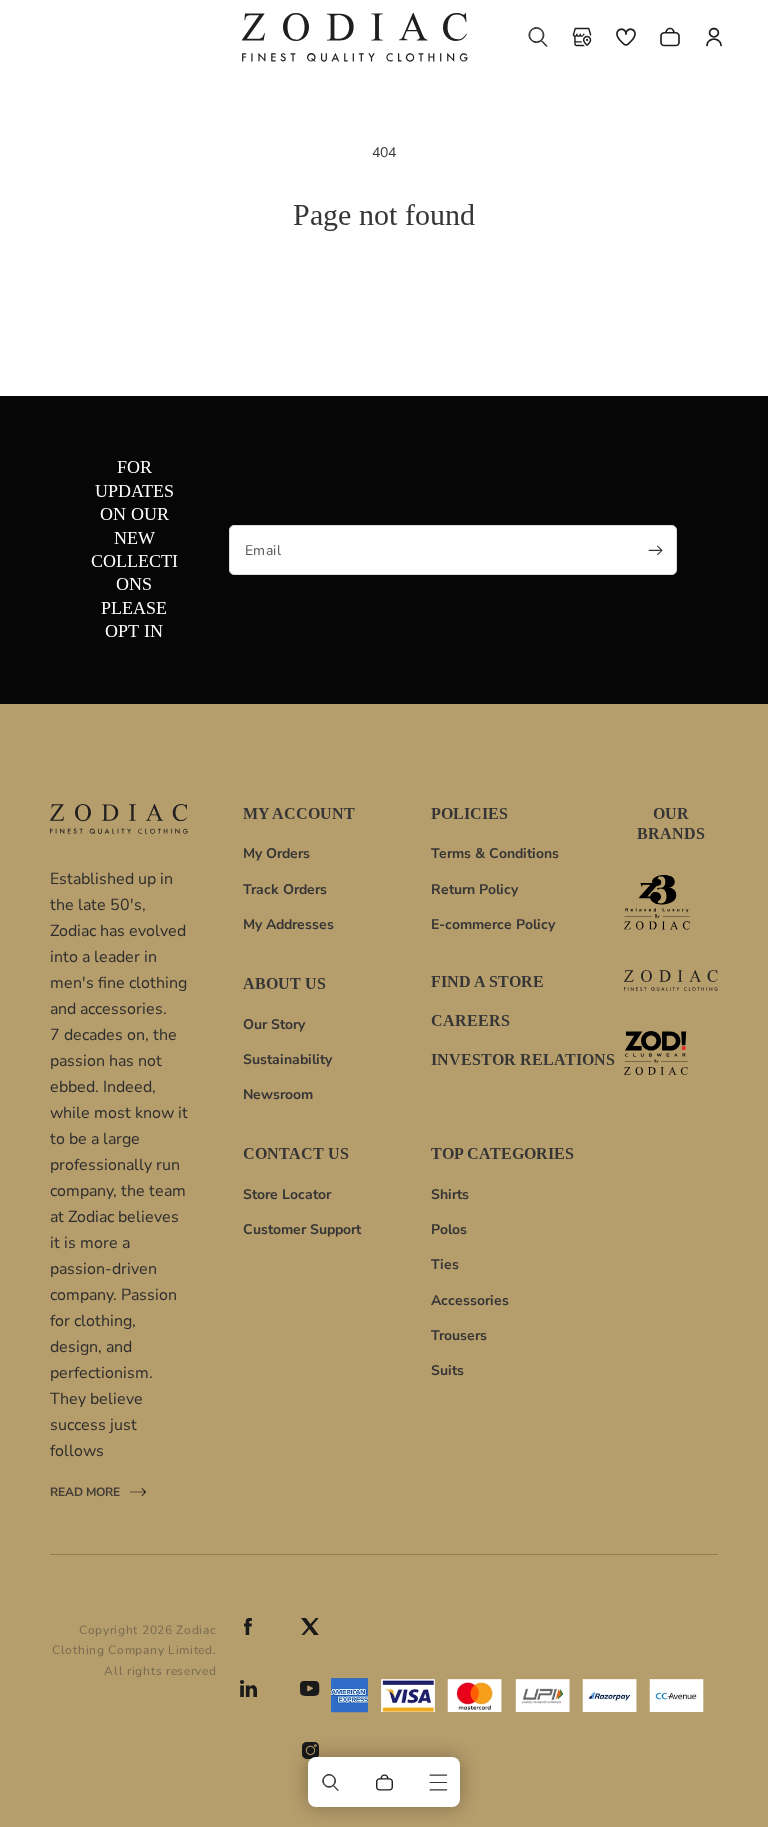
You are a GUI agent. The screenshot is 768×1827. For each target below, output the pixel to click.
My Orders (276, 853)
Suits (447, 1370)
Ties (445, 1264)
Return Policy (474, 889)
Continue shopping (384, 299)
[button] (538, 37)
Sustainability (287, 1059)
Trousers (459, 1335)
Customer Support (302, 1229)
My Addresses (288, 924)
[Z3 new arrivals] (671, 902)
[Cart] (384, 1782)
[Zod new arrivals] (671, 1053)
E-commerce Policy (493, 924)
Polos (449, 1229)
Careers (470, 1020)
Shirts (450, 1194)
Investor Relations (523, 1059)
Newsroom (278, 1094)
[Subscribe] (655, 550)
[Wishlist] (626, 37)
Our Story (274, 1024)
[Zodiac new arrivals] (671, 980)
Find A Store (487, 982)
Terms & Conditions (495, 853)
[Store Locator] (582, 37)
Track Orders (285, 889)
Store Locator (287, 1194)
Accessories (470, 1300)
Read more (85, 1494)
